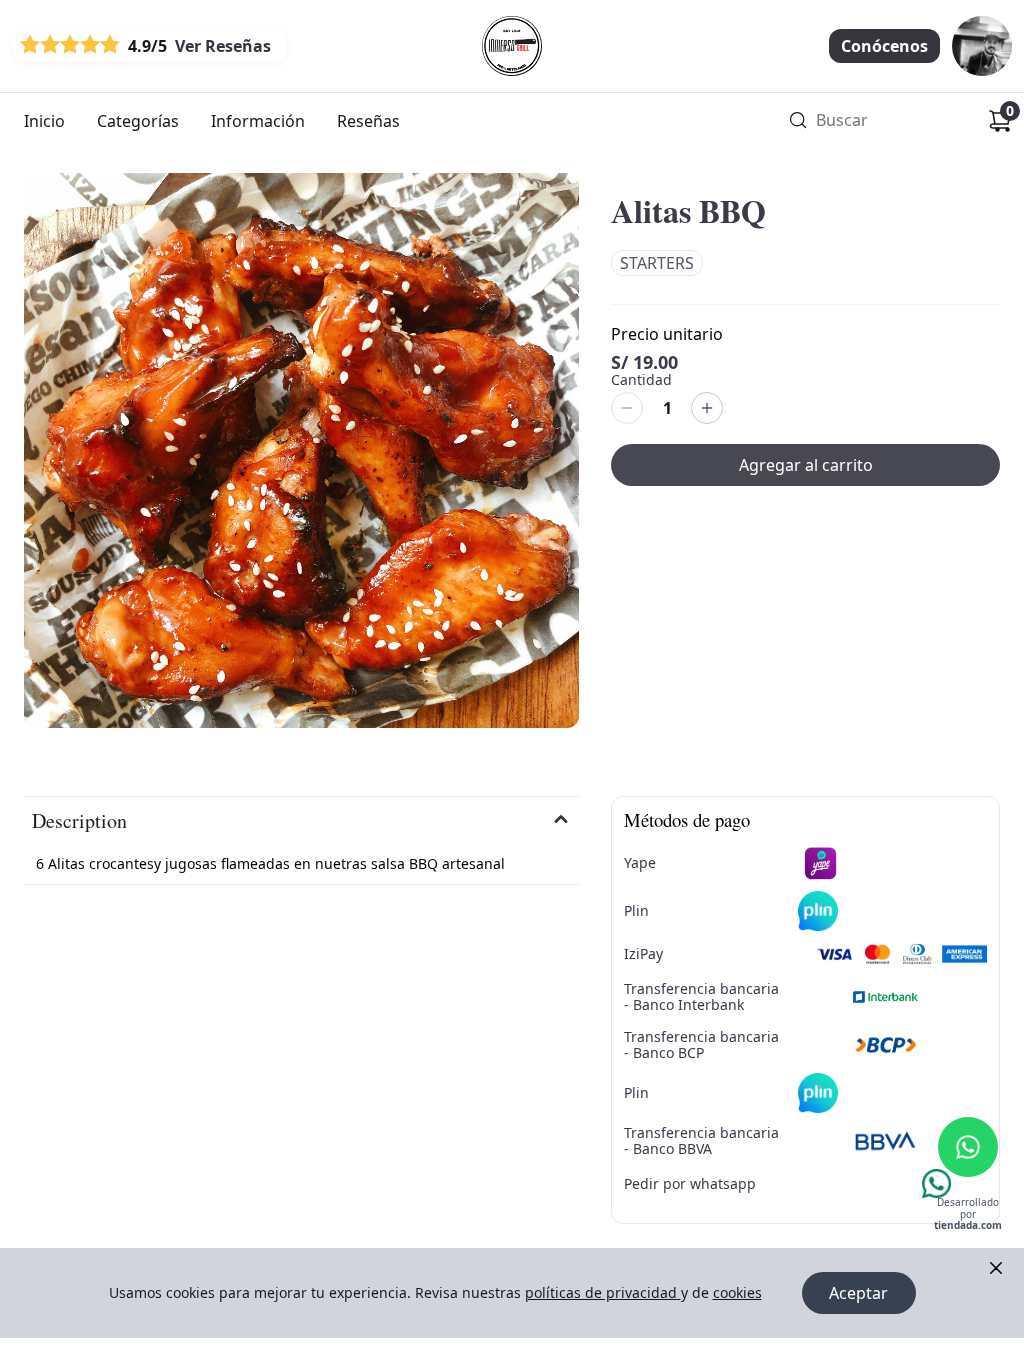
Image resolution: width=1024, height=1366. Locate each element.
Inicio (44, 121)
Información (258, 121)
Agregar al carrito (806, 465)
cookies (737, 1292)
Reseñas (368, 121)
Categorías (138, 121)
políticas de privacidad (601, 1292)
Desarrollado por (968, 1214)
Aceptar (858, 1293)
